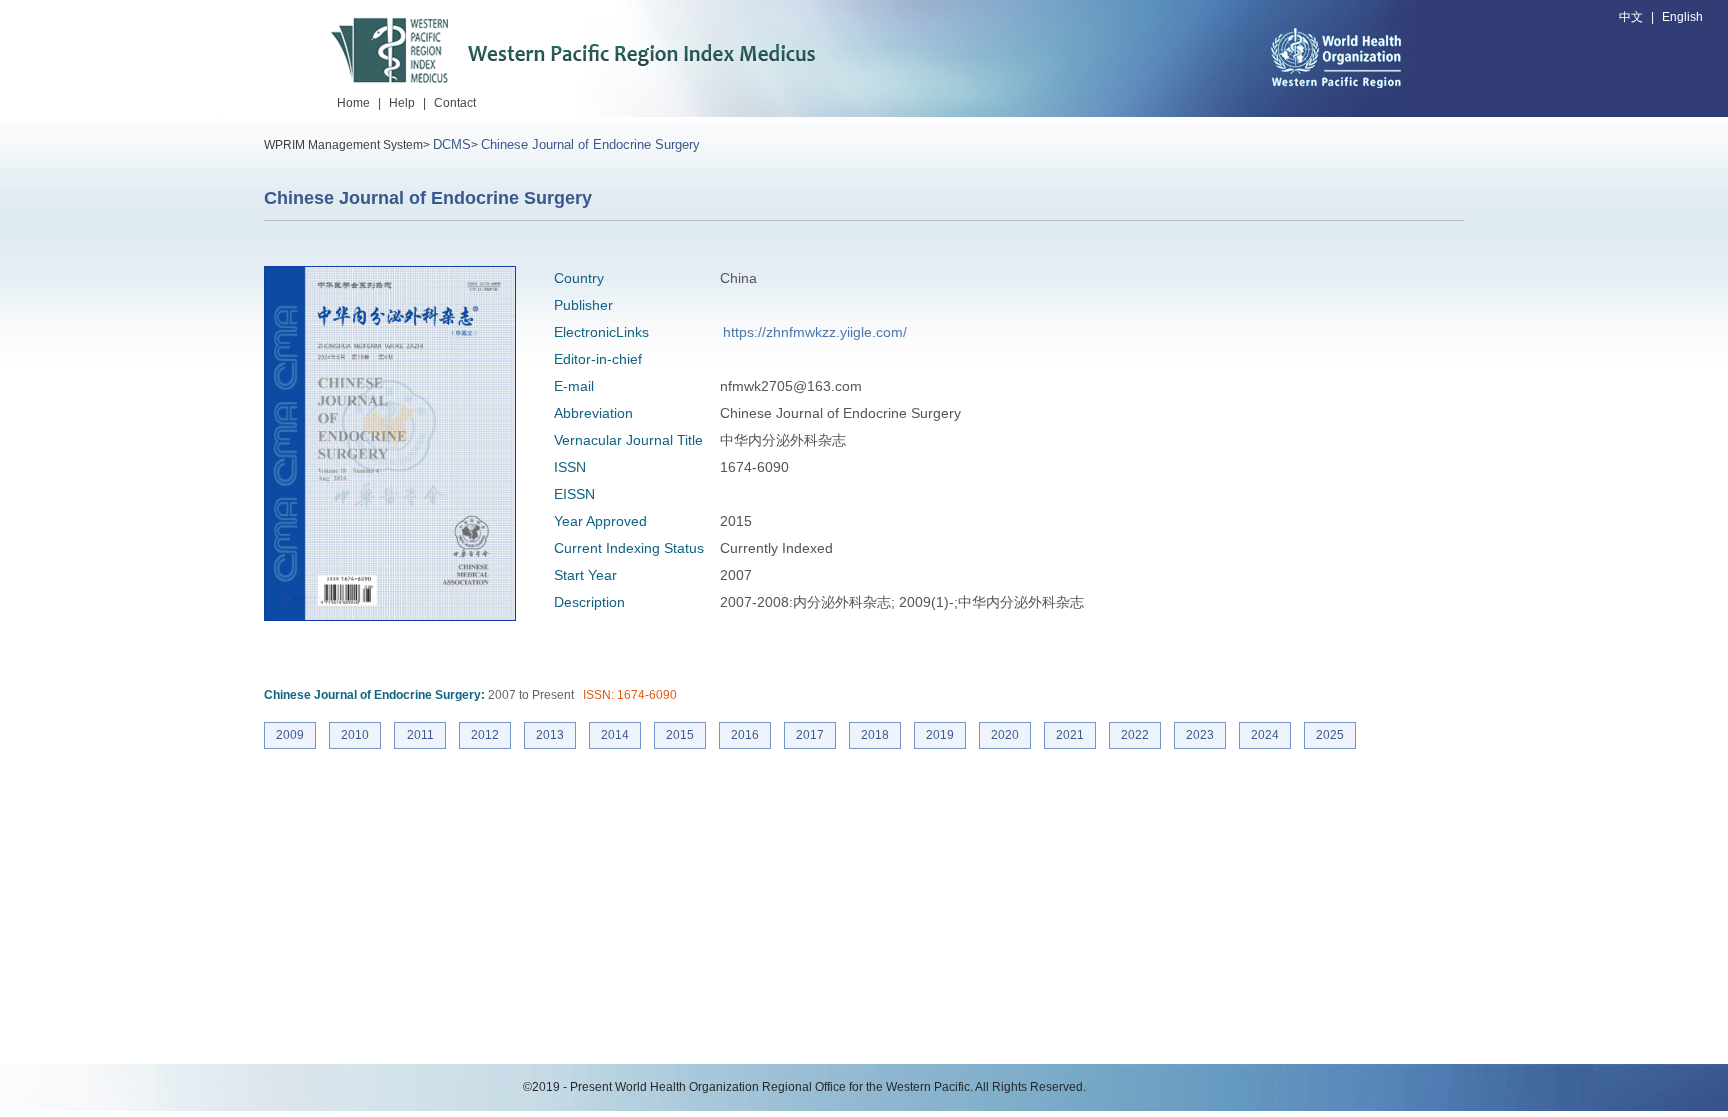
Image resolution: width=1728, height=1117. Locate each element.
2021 (1070, 735)
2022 (1135, 735)
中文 (1631, 17)
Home (353, 103)
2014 (615, 735)
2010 (355, 735)
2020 (1005, 735)
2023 (1200, 735)
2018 (875, 735)
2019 (940, 735)
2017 (810, 735)
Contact (455, 103)
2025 (1330, 735)
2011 (420, 735)
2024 (1265, 735)
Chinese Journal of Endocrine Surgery (590, 144)
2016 (745, 735)
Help (402, 103)
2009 (290, 735)
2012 (485, 735)
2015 (680, 735)
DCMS (452, 144)
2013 (550, 735)
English (1682, 17)
